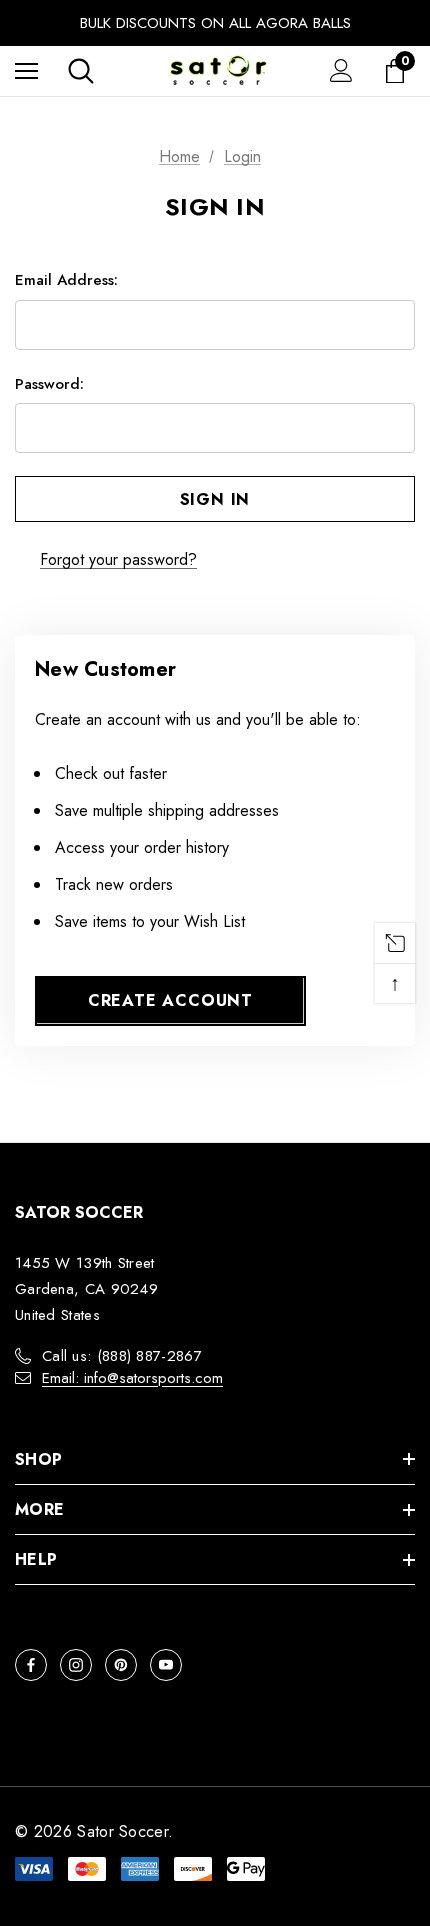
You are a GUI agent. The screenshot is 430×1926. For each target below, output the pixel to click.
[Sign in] (341, 70)
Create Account (170, 1000)
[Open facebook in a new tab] (31, 1665)
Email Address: (66, 280)
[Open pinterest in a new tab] (121, 1665)
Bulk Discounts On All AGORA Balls (215, 23)
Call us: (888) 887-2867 (122, 1356)
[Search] (81, 71)
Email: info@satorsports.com (132, 1378)
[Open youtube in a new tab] (166, 1665)
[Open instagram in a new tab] (76, 1665)
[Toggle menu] (26, 70)
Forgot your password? (118, 559)
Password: (49, 384)
